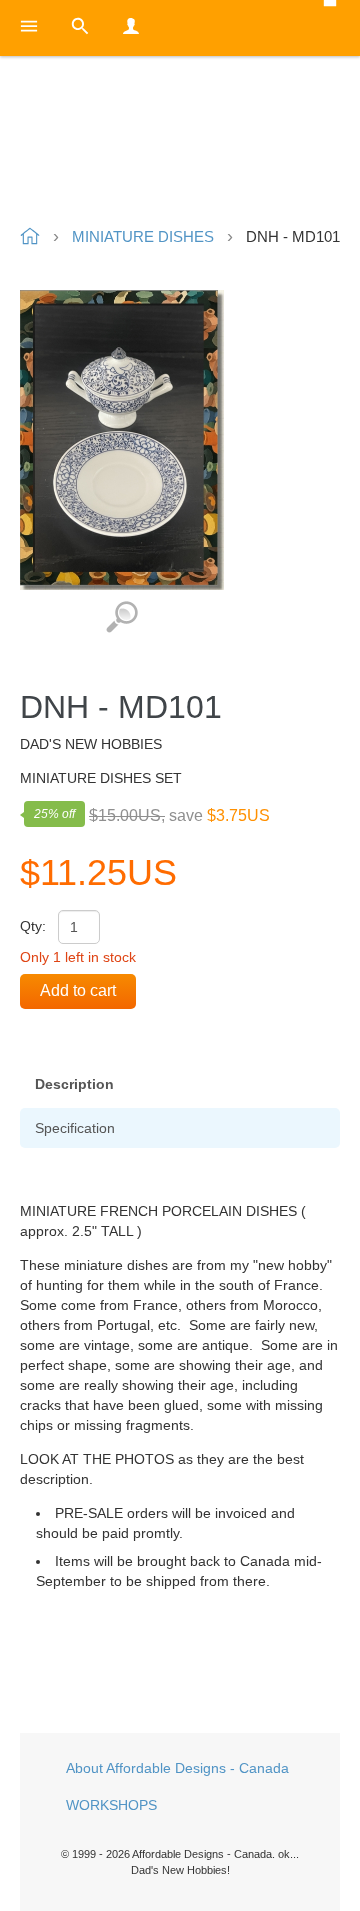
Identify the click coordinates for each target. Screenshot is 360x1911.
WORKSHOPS (111, 1805)
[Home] (180, 143)
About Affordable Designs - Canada (177, 1768)
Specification (75, 1128)
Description (74, 1084)
